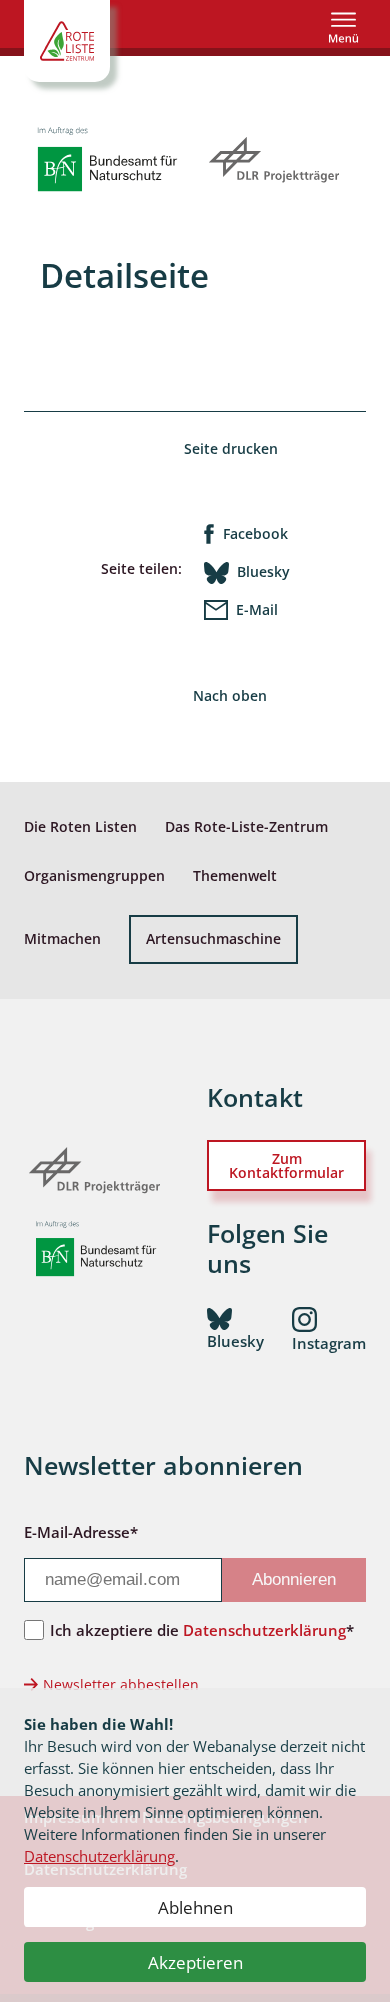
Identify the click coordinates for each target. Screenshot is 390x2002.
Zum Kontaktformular (286, 1165)
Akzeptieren (195, 1962)
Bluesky (263, 571)
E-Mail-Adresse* (81, 1532)
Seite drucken (231, 448)
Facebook (255, 533)
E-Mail (257, 609)
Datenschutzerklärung (99, 1856)
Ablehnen (195, 1907)
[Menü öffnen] (343, 27)
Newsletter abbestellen (121, 1684)
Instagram (329, 1343)
